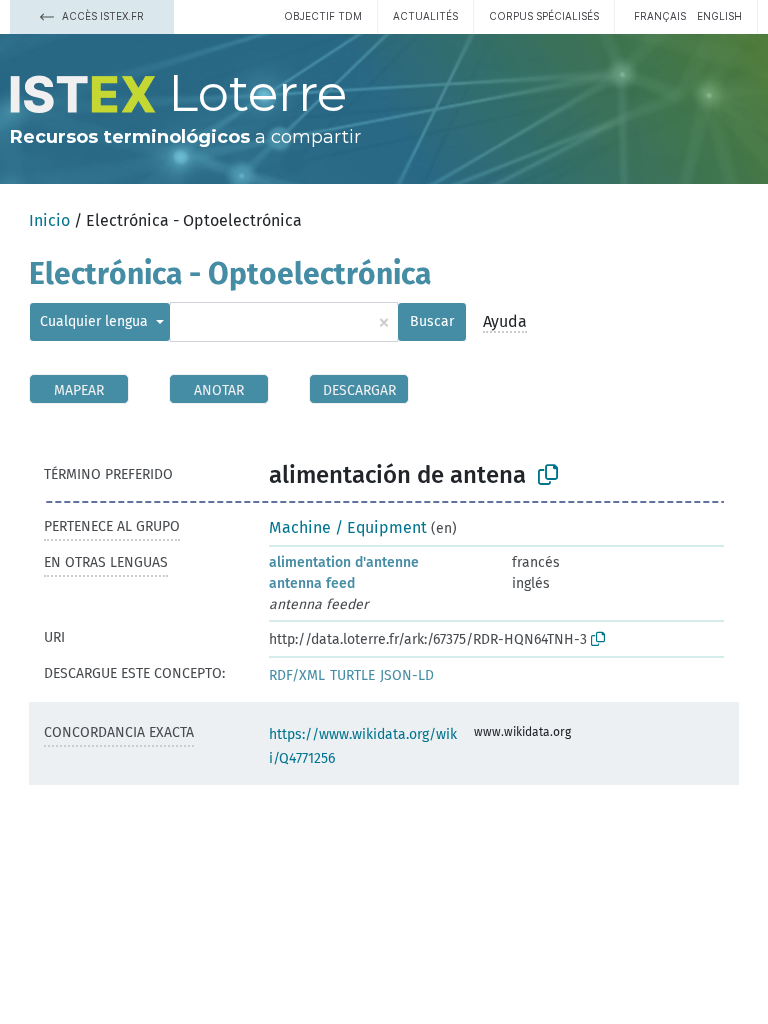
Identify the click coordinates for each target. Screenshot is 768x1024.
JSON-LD (407, 675)
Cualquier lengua (96, 321)
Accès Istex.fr (101, 16)
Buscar (432, 321)
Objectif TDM (323, 16)
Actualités (425, 16)
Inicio (49, 220)
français (660, 16)
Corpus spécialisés (544, 16)
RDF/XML (297, 675)
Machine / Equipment (348, 527)
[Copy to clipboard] (548, 475)
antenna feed (312, 583)
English (719, 16)
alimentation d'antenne (344, 562)
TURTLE (352, 675)
